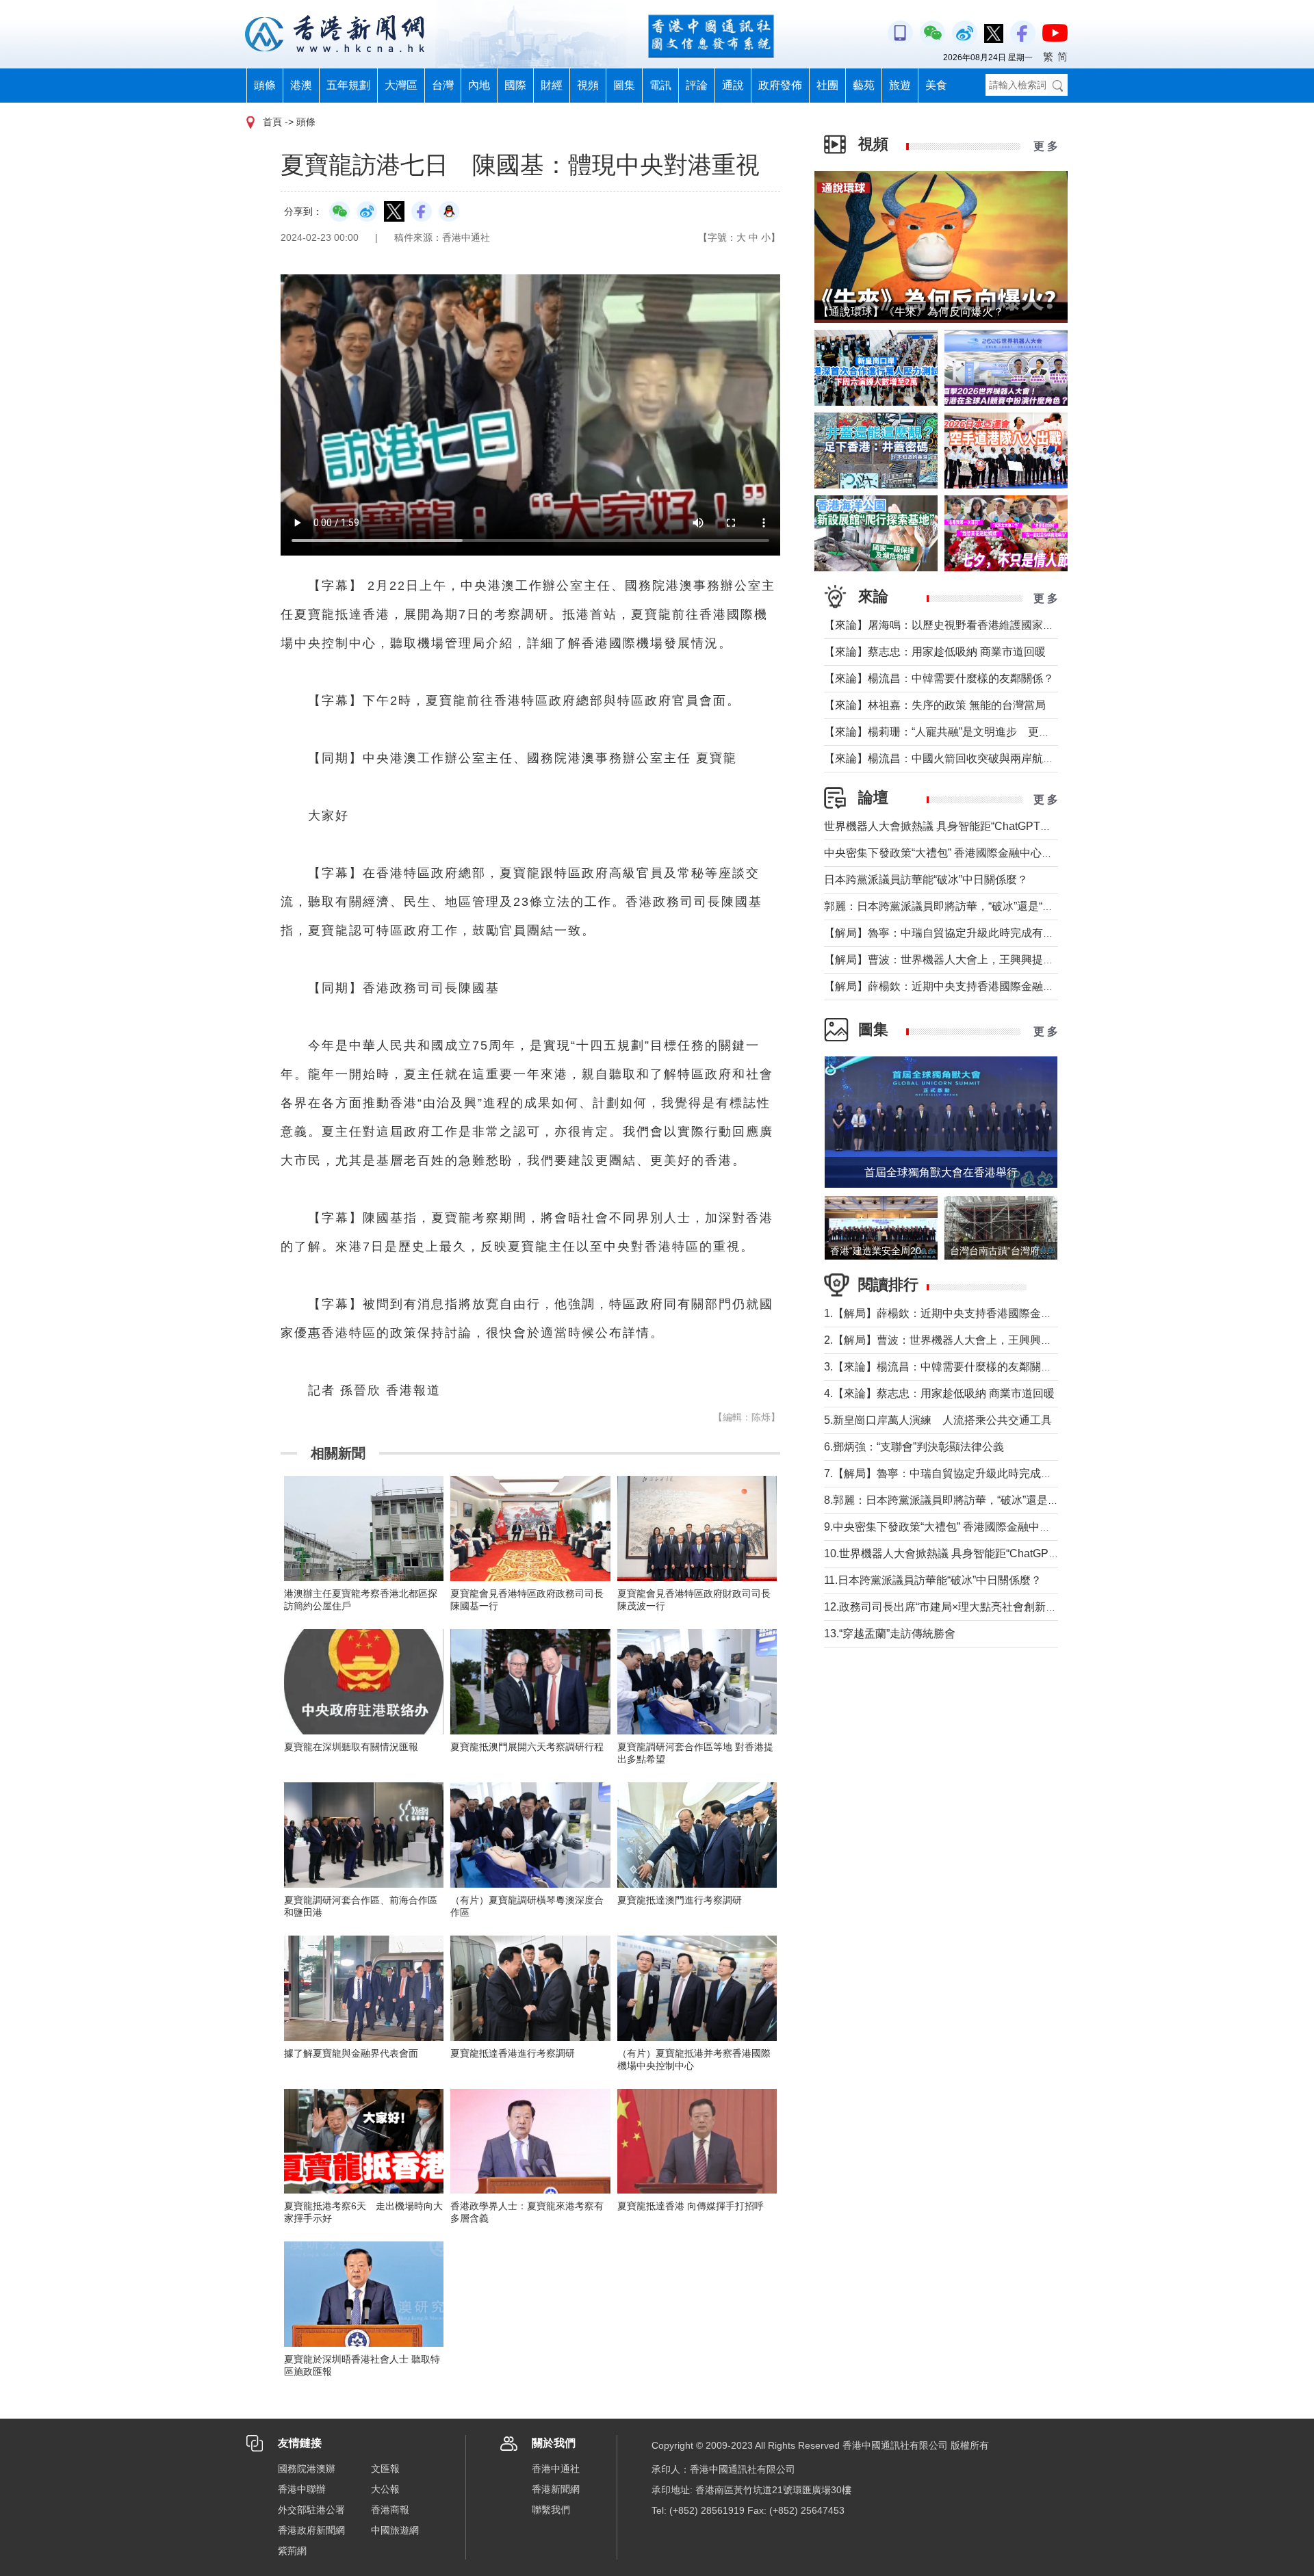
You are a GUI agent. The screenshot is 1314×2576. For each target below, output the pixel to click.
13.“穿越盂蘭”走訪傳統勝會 (890, 1634)
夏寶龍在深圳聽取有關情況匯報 (351, 1747)
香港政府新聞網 (311, 2530)
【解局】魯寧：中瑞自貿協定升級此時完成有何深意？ (955, 933)
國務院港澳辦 (307, 2469)
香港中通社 (556, 2469)
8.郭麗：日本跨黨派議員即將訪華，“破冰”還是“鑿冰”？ (956, 1500)
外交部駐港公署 (311, 2510)
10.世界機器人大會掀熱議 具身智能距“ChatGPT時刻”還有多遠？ (980, 1553)
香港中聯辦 (302, 2489)
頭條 (265, 85)
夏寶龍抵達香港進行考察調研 (513, 2053)
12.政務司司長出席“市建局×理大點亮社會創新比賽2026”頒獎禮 (976, 1607)
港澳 (301, 85)
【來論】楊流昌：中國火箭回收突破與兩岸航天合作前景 (961, 758)
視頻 (588, 85)
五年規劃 (348, 85)
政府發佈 (780, 85)
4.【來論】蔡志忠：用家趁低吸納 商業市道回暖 (939, 1393)
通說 (733, 85)
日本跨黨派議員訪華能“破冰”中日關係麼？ (926, 880)
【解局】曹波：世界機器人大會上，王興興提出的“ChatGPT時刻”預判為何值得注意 (1026, 960)
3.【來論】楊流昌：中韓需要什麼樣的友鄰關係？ (943, 1367)
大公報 (385, 2489)
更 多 (1046, 146)
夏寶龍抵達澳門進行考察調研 (680, 1900)
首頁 (272, 122)
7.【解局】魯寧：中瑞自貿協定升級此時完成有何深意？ (960, 1473)
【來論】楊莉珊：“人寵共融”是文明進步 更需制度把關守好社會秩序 (992, 732)
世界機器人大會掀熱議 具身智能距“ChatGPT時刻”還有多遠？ (972, 826)
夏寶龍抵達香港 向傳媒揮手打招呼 (691, 2206)
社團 (827, 85)
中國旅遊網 (395, 2530)
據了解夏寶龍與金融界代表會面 (351, 2053)
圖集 (624, 85)
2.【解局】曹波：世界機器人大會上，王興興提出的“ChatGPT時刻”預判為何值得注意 (1030, 1340)
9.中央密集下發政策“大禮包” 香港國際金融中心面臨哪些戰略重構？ (987, 1527)
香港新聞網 (556, 2489)
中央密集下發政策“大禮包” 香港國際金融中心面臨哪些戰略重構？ (982, 853)
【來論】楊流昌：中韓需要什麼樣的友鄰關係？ (939, 678)
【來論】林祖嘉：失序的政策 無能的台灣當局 (935, 705)
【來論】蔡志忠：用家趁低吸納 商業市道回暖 (935, 652)
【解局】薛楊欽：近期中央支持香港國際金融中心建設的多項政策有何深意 (1005, 986)
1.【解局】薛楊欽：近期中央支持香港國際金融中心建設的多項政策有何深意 (1009, 1313)
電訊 (660, 85)
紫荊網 (292, 2551)
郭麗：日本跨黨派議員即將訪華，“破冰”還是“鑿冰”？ (951, 906)
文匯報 (385, 2469)
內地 (479, 85)
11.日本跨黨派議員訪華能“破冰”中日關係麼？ (933, 1580)
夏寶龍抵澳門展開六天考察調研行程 (527, 1747)
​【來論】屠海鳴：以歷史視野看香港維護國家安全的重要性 (966, 625)
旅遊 (900, 85)
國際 (515, 85)
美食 (936, 85)
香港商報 (390, 2510)
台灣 (443, 85)
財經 (552, 85)
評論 (697, 85)
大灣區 (401, 85)
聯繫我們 (551, 2510)
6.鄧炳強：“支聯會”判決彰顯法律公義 (914, 1447)
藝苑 (864, 85)
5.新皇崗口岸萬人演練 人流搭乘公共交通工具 (938, 1420)
